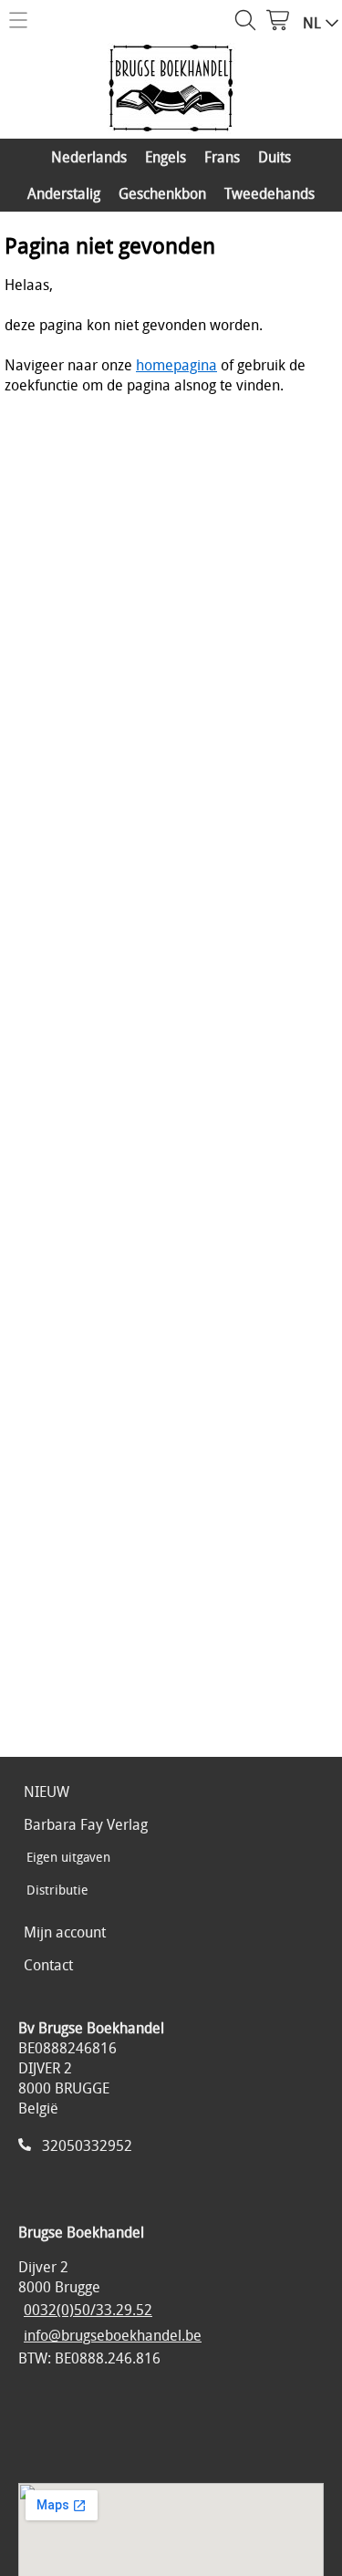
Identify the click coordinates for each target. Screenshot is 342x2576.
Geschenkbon (162, 193)
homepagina (176, 365)
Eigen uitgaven (68, 1857)
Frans (222, 157)
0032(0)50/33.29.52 (88, 2310)
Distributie (57, 1890)
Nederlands (89, 157)
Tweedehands (269, 193)
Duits (275, 157)
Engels (166, 157)
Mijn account (65, 1932)
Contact (48, 1965)
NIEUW (47, 1792)
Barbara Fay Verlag (86, 1824)
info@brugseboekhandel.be (113, 2335)
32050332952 (87, 2145)
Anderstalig (64, 193)
